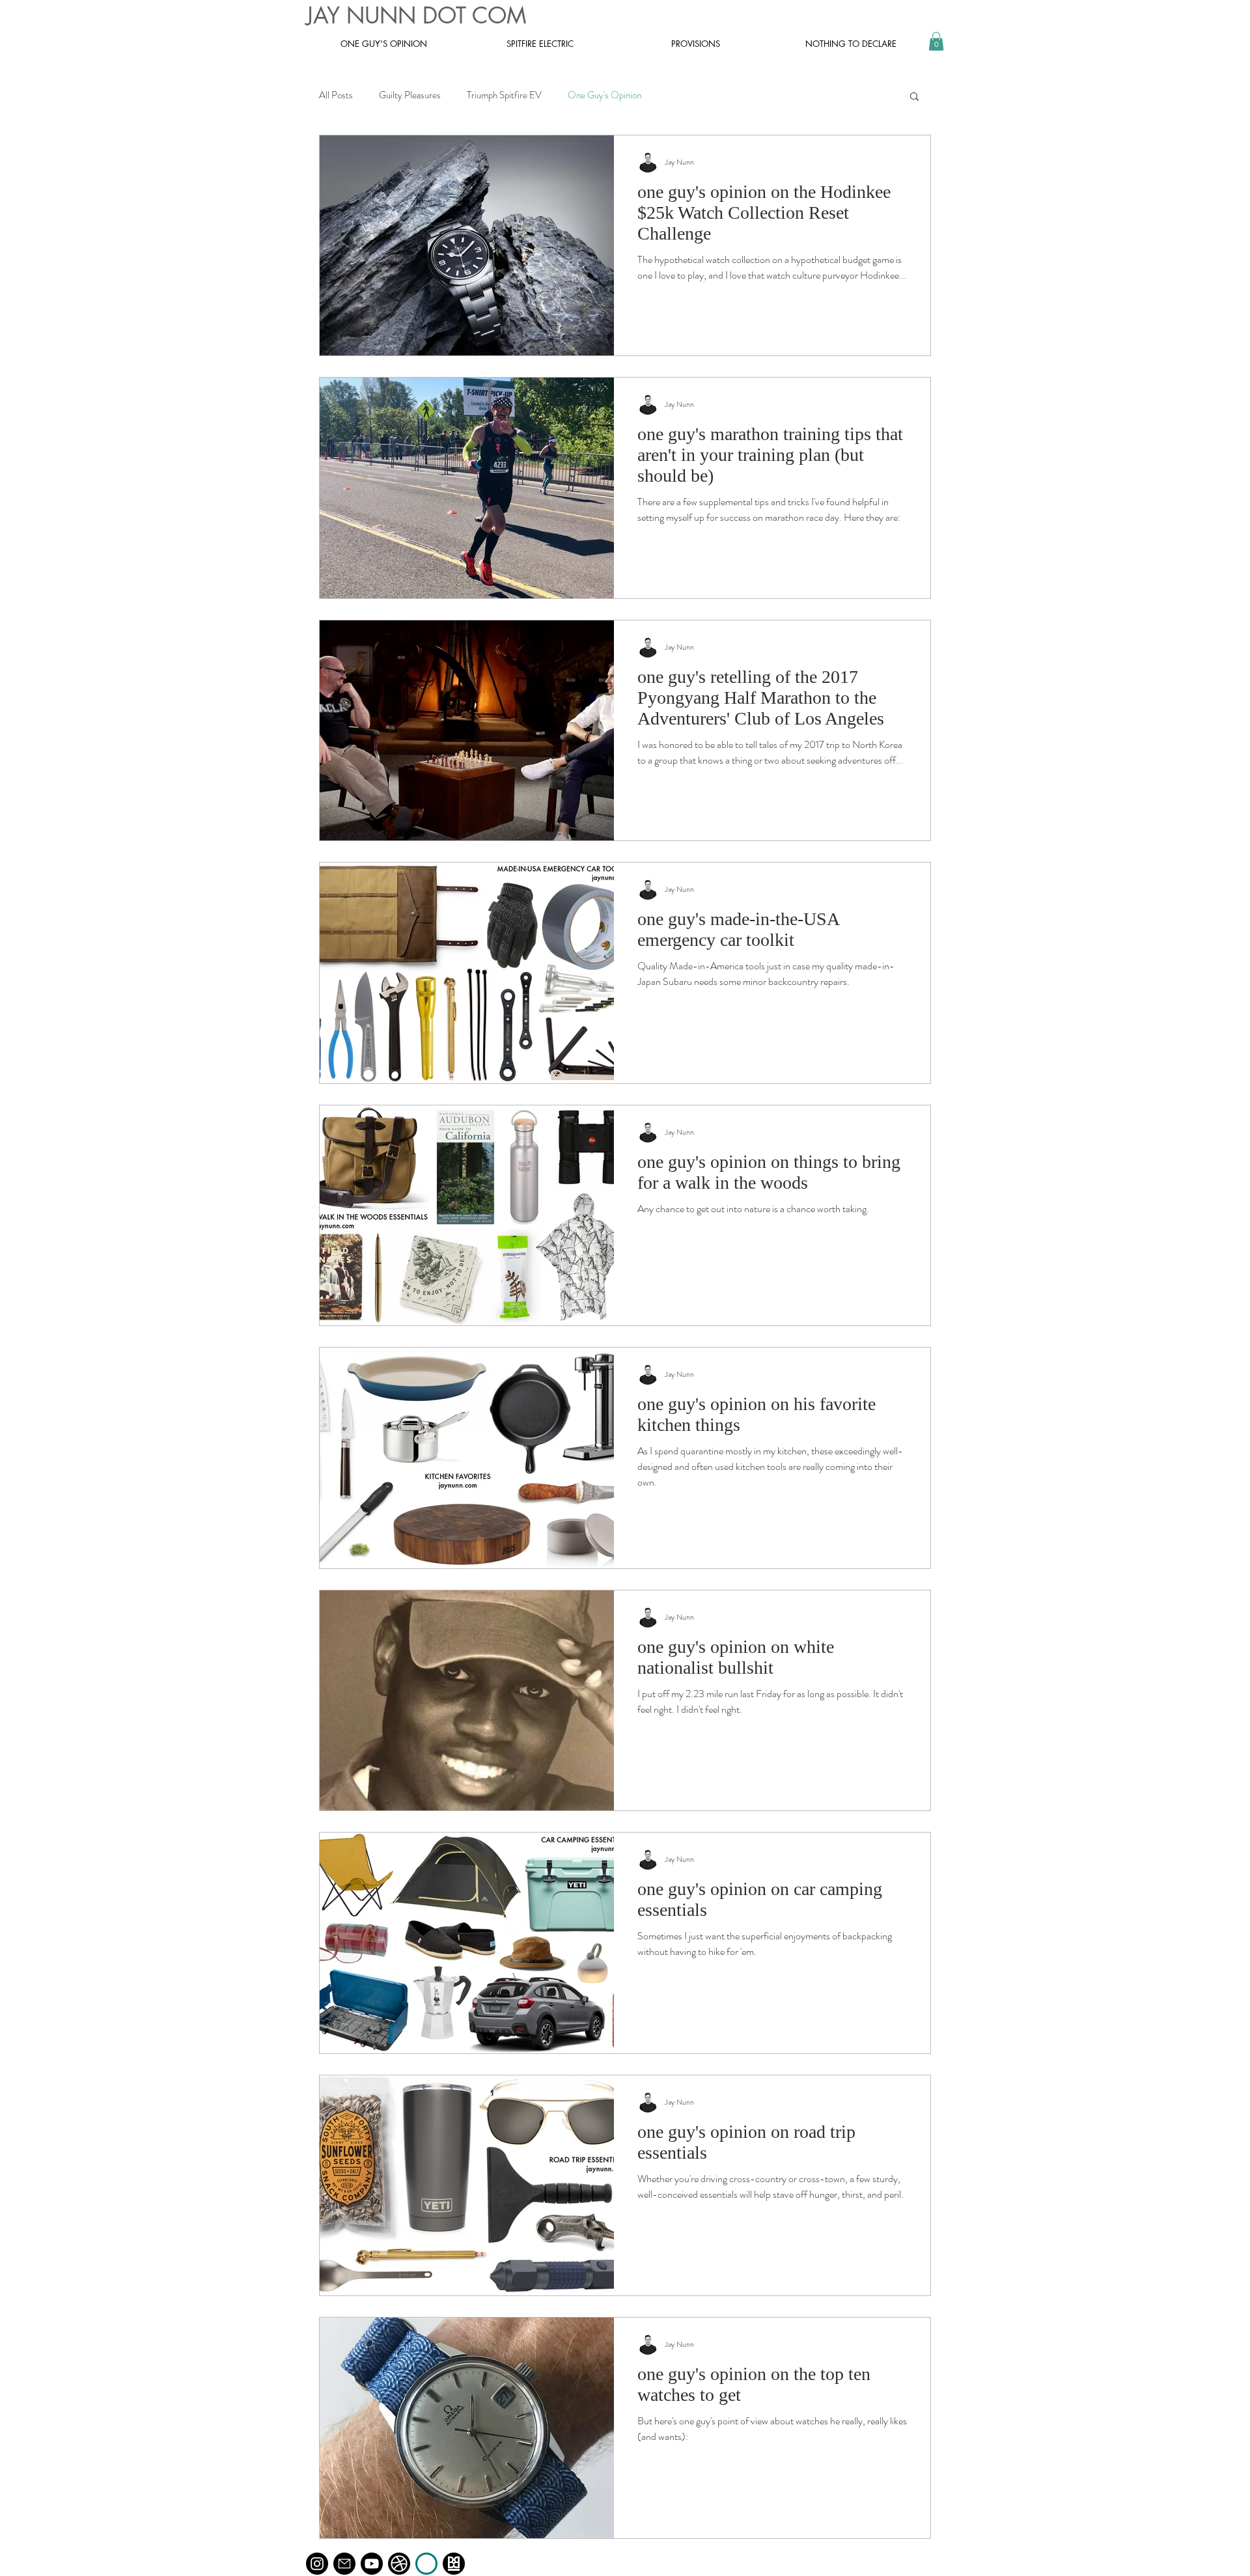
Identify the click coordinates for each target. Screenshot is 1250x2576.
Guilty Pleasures (410, 95)
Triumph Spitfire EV (504, 95)
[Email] (344, 2564)
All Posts (336, 95)
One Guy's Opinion (604, 95)
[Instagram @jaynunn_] (317, 2564)
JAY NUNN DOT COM (416, 15)
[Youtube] (372, 2564)
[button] (936, 41)
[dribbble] (399, 2564)
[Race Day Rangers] (426, 2564)
